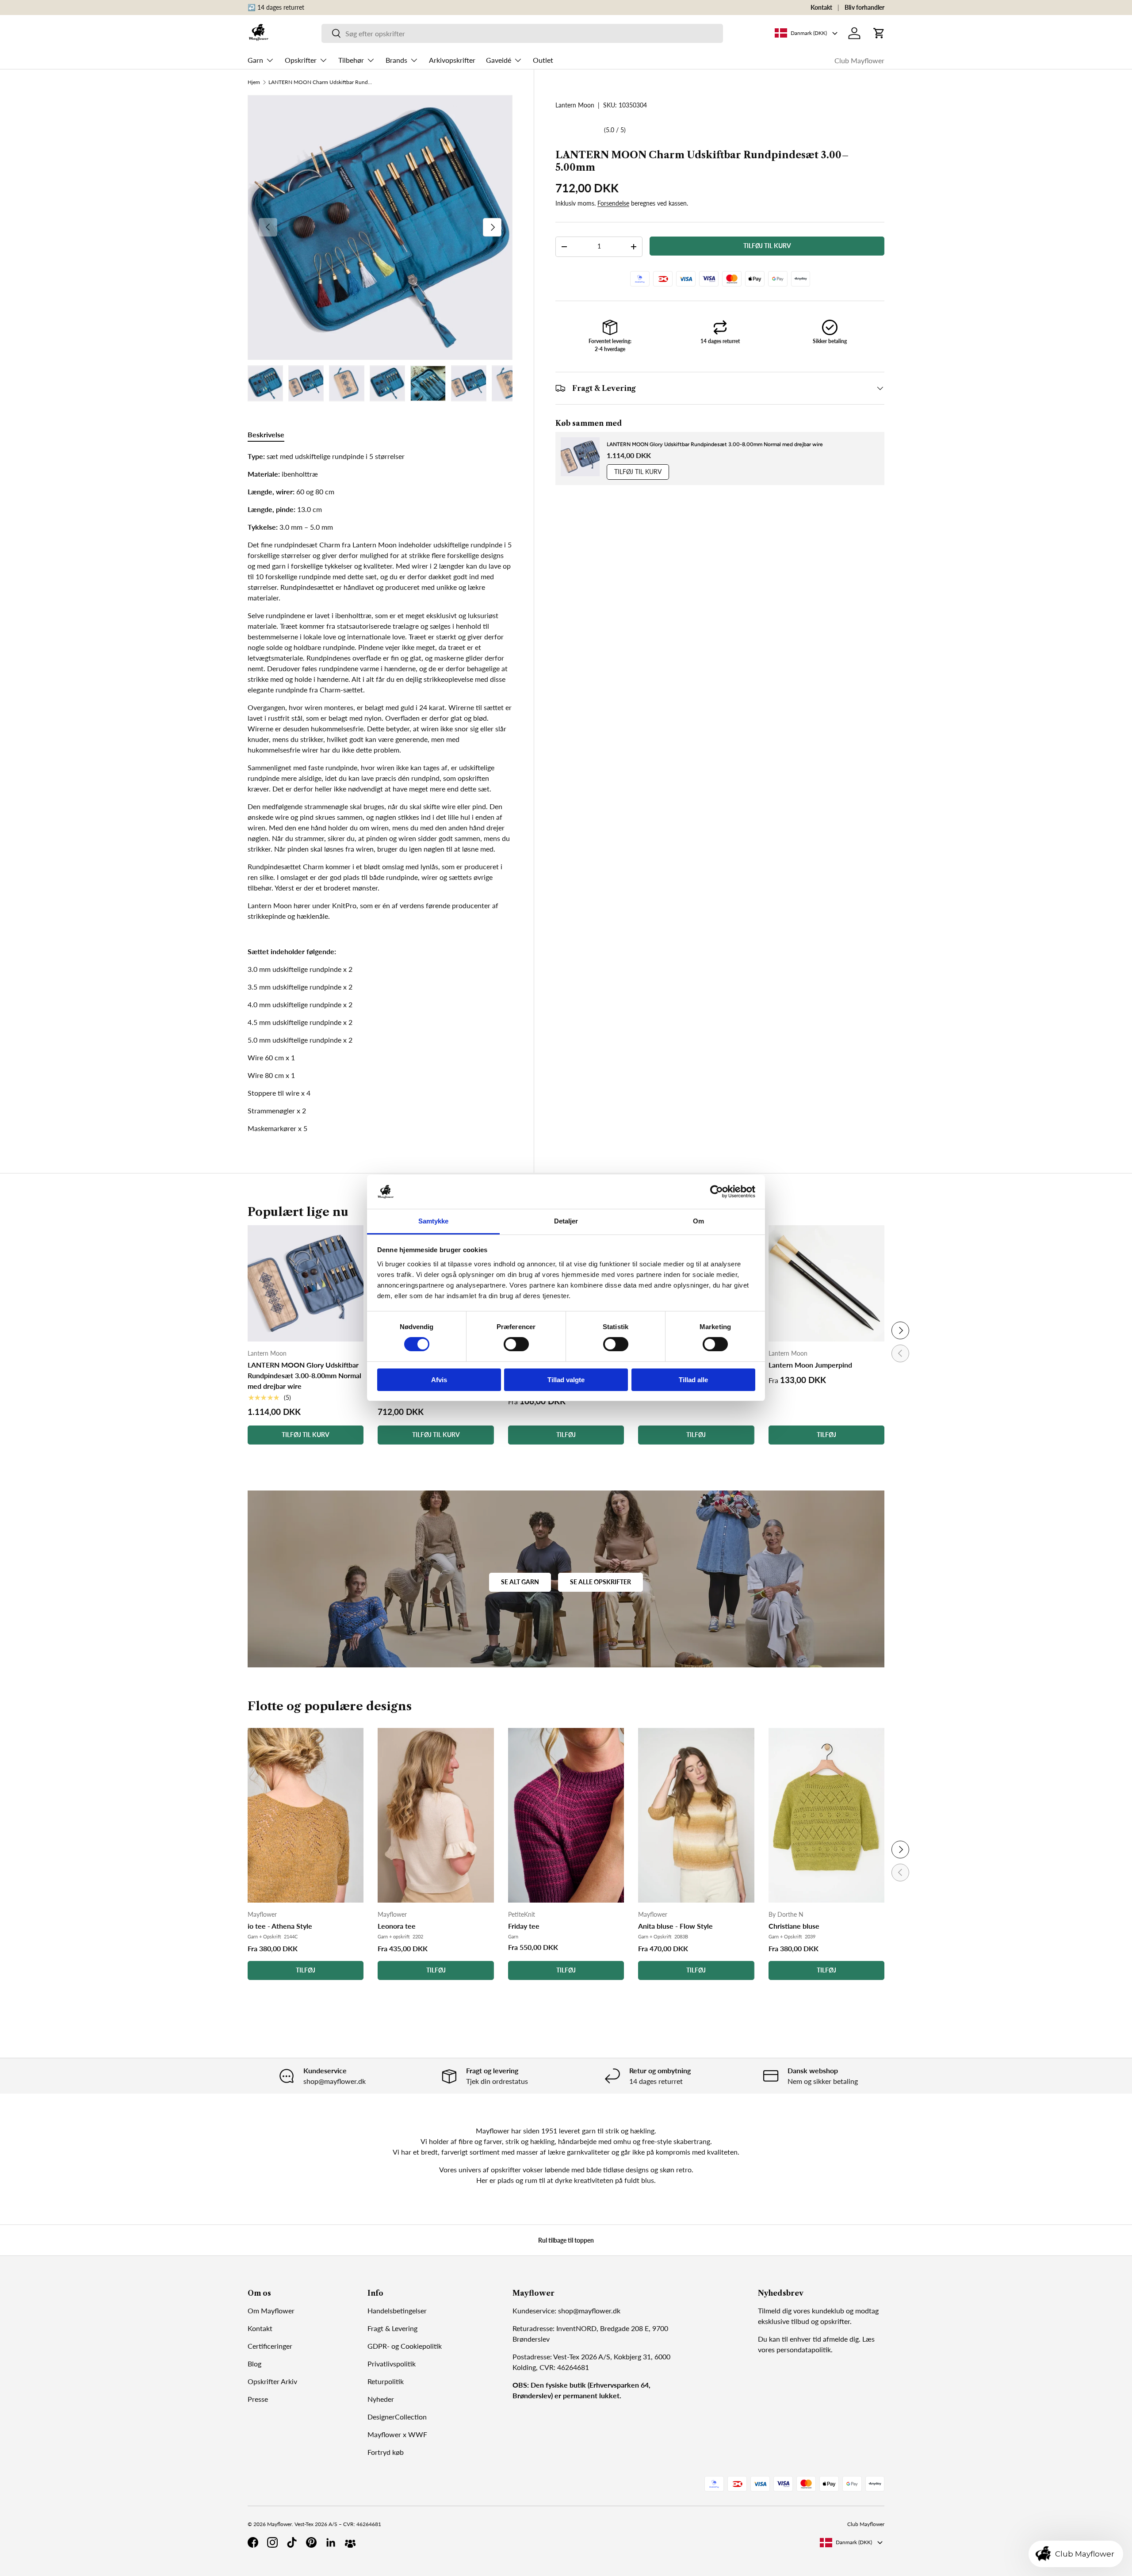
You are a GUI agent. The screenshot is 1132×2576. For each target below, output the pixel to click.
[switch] (516, 1344)
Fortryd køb (386, 2452)
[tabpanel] (380, 792)
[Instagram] (272, 2542)
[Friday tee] (566, 1815)
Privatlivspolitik (392, 2364)
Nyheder (381, 2399)
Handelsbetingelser (397, 2310)
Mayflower (279, 2524)
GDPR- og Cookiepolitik (405, 2346)
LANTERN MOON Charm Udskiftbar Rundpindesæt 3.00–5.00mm (321, 82)
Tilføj (306, 1970)
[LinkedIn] (331, 2542)
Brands (396, 60)
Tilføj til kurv (767, 246)
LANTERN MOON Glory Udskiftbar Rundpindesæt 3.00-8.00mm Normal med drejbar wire (715, 444)
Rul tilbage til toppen (566, 2240)
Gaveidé (499, 60)
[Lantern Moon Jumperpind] (826, 1283)
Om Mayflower (271, 2310)
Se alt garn (520, 1582)
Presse (258, 2399)
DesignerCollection (397, 2417)
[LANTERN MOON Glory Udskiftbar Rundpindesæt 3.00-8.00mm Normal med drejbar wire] (306, 1283)
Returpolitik (386, 2381)
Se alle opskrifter (600, 1582)
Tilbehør (351, 60)
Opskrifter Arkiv (272, 2381)
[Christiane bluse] (826, 1815)
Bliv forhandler (864, 7)
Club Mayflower (859, 60)
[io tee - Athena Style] (306, 1815)
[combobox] (522, 33)
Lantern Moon (575, 105)
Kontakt (821, 7)
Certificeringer (270, 2346)
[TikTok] (292, 2542)
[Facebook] (253, 2542)
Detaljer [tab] (566, 1221)
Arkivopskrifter (452, 60)
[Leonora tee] (436, 1815)
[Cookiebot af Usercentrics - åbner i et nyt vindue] (717, 1192)
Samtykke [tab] (434, 1221)
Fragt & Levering (392, 2328)
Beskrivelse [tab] (266, 434)
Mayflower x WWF (397, 2434)
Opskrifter (301, 60)
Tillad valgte (566, 1380)
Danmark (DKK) (854, 2542)
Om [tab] (698, 1221)
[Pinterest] (311, 2542)
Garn (255, 60)
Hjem (254, 82)
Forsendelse (613, 203)
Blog (254, 2364)
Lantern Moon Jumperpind (810, 1365)
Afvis (439, 1380)
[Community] (350, 2542)
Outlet (543, 60)
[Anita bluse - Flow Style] (696, 1815)
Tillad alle (693, 1380)
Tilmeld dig (775, 2310)
